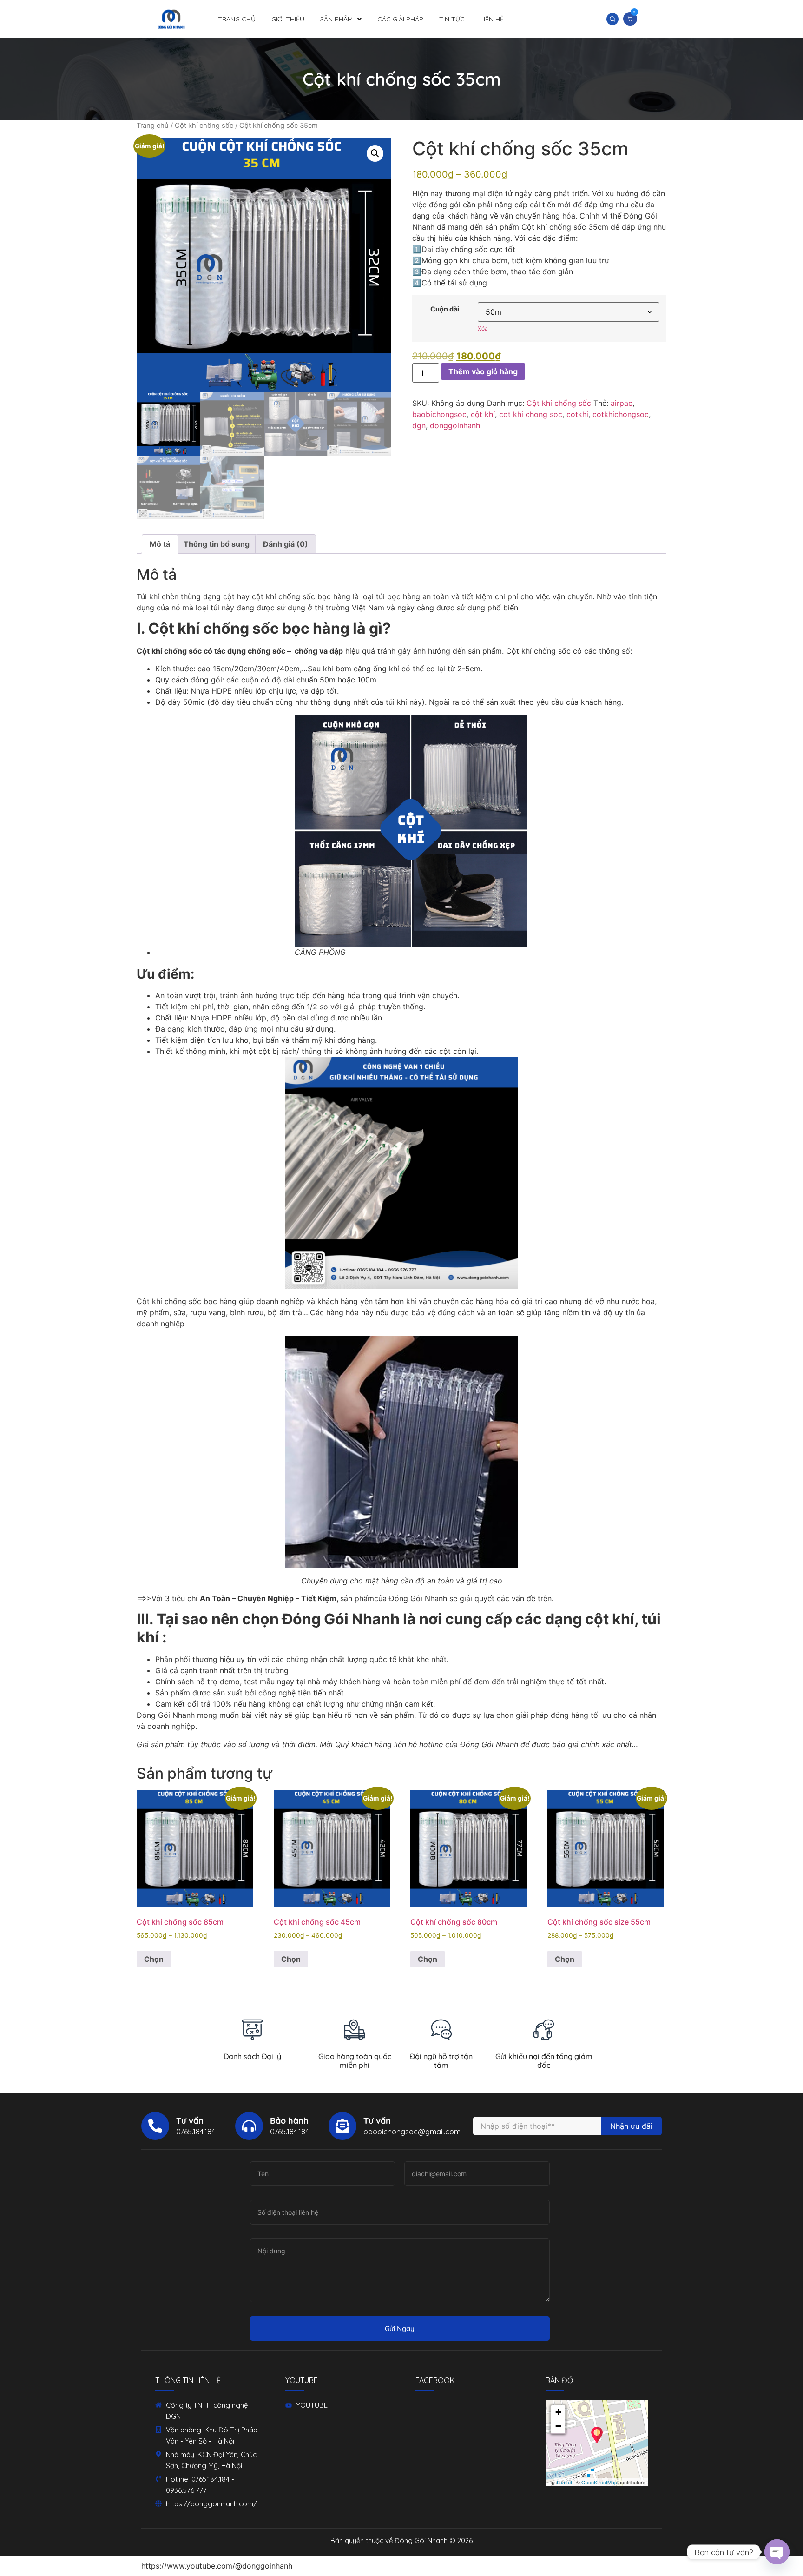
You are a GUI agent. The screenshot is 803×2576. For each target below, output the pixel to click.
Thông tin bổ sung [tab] (217, 544)
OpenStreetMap (599, 2482)
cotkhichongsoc (621, 414)
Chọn (154, 1959)
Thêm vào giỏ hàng (483, 371)
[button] (612, 19)
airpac (622, 403)
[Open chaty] (777, 2552)
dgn (419, 425)
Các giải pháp (400, 19)
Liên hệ (492, 19)
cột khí (483, 414)
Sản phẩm (336, 19)
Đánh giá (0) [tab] (286, 544)
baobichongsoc (439, 414)
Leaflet (564, 2482)
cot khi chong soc (531, 414)
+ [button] (558, 2412)
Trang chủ (237, 19)
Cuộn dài (445, 309)
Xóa (483, 328)
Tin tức (452, 19)
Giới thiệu (288, 19)
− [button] (558, 2426)
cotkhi (577, 414)
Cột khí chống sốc (204, 126)
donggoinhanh (455, 425)
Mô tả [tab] (160, 544)
